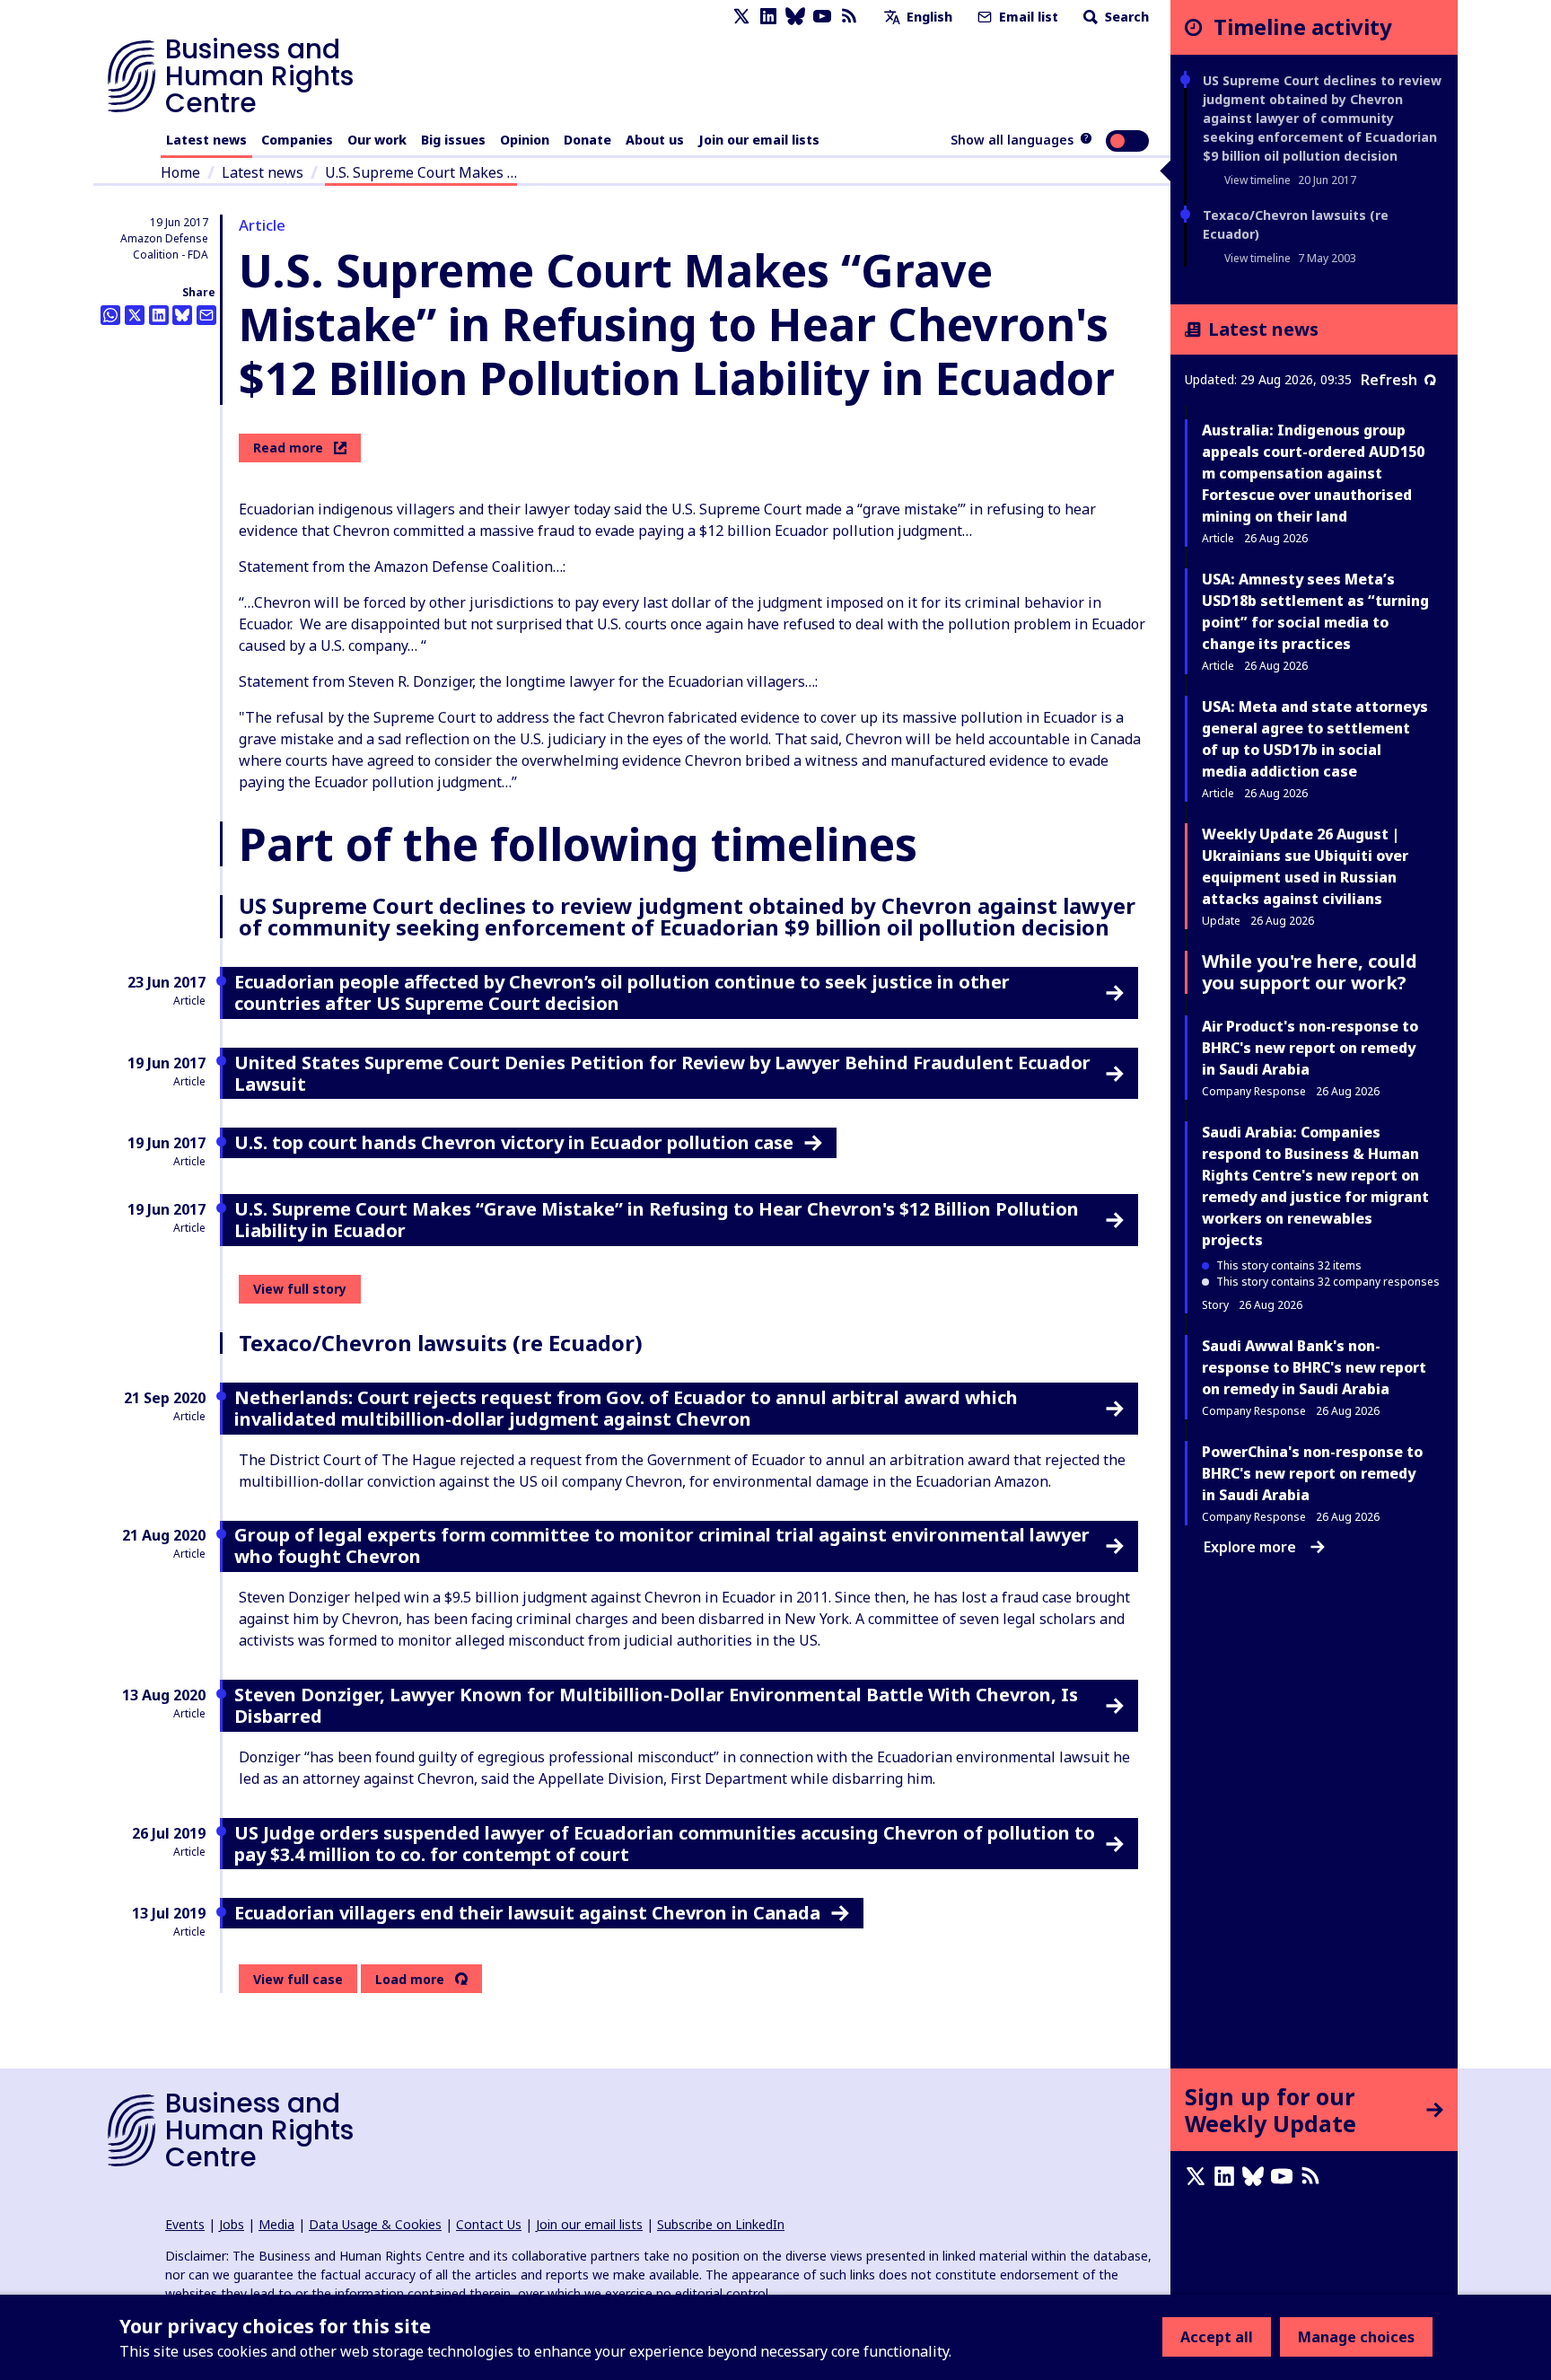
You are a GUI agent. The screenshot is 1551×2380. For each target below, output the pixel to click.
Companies (297, 140)
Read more (288, 448)
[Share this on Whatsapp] (110, 315)
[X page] (741, 17)
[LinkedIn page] (768, 17)
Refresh (1389, 380)
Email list (1027, 17)
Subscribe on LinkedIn (721, 2224)
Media (276, 2224)
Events (185, 2224)
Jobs (232, 2224)
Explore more (1250, 1547)
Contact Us (489, 2224)
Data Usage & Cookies (375, 2224)
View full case (298, 1979)
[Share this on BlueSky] (182, 315)
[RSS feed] (849, 17)
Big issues (453, 140)
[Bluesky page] (795, 17)
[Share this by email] (206, 315)
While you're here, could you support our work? (1310, 972)
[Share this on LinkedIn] (159, 315)
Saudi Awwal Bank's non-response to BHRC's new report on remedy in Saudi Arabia (1314, 1367)
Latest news (206, 140)
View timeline (1257, 180)
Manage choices (1356, 2337)
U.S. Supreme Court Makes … (421, 172)
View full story (300, 1289)
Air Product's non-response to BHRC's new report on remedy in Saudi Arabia (1310, 1048)
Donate (587, 140)
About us (655, 140)
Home (180, 172)
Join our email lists (759, 140)
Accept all (1217, 2337)
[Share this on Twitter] (135, 315)
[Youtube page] (822, 17)
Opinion (525, 140)
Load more (410, 1980)
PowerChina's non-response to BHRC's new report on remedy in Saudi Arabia (1312, 1473)
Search (1125, 17)
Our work (377, 140)
